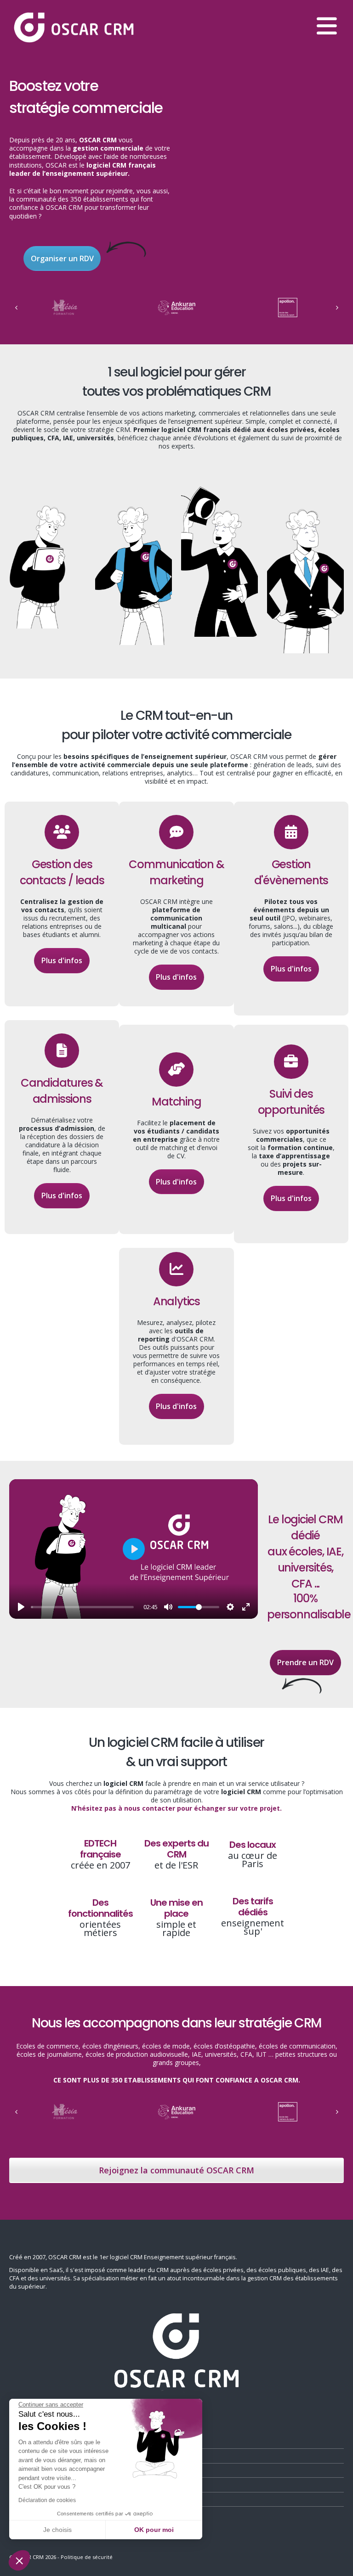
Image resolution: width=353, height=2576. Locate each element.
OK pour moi (154, 2530)
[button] (19, 2560)
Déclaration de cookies (47, 2500)
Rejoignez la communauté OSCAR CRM (176, 2170)
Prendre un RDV (305, 1662)
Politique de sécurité (87, 2557)
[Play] (21, 1607)
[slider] (82, 1607)
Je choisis (57, 2530)
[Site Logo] (74, 28)
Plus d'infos (62, 960)
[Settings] (230, 1607)
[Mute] (168, 1607)
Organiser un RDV (62, 258)
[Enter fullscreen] (246, 1607)
